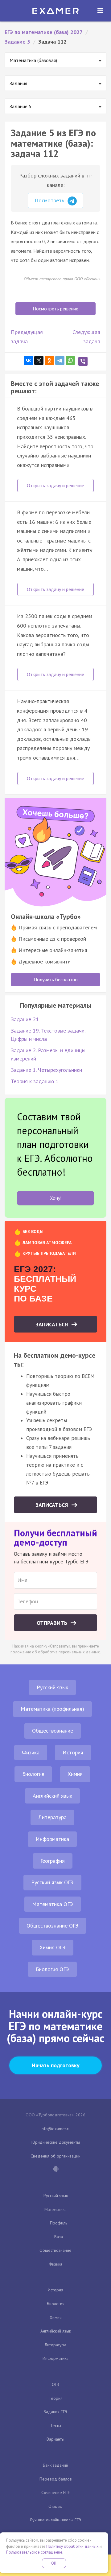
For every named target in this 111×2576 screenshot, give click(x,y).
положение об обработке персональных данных (55, 1652)
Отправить (53, 1623)
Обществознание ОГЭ (53, 1926)
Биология (33, 1774)
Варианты (55, 2439)
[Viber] (83, 361)
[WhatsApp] (70, 360)
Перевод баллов (56, 2479)
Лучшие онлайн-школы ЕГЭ (55, 2520)
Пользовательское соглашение (34, 2552)
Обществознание (53, 1731)
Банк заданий (55, 2465)
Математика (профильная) (52, 1709)
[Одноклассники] (49, 360)
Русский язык (52, 1687)
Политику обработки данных (72, 2546)
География (53, 1861)
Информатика (52, 1839)
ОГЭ (55, 2384)
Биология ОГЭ (52, 1969)
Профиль (59, 2223)
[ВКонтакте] (28, 360)
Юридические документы (56, 2142)
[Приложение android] (55, 2169)
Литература (52, 1817)
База (59, 2237)
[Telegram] (60, 360)
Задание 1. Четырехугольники (46, 1070)
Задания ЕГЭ (55, 2412)
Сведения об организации (55, 2156)
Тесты (56, 2426)
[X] (39, 360)
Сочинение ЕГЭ (55, 2492)
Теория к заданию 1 (35, 1081)
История (73, 1752)
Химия (75, 1774)
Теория (56, 2398)
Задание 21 (25, 1019)
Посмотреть (50, 200)
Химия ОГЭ (53, 1947)
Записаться (53, 1324)
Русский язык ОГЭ (52, 1882)
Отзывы (55, 2506)
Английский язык (52, 1796)
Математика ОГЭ (53, 1904)
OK (54, 2563)
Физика (31, 1752)
